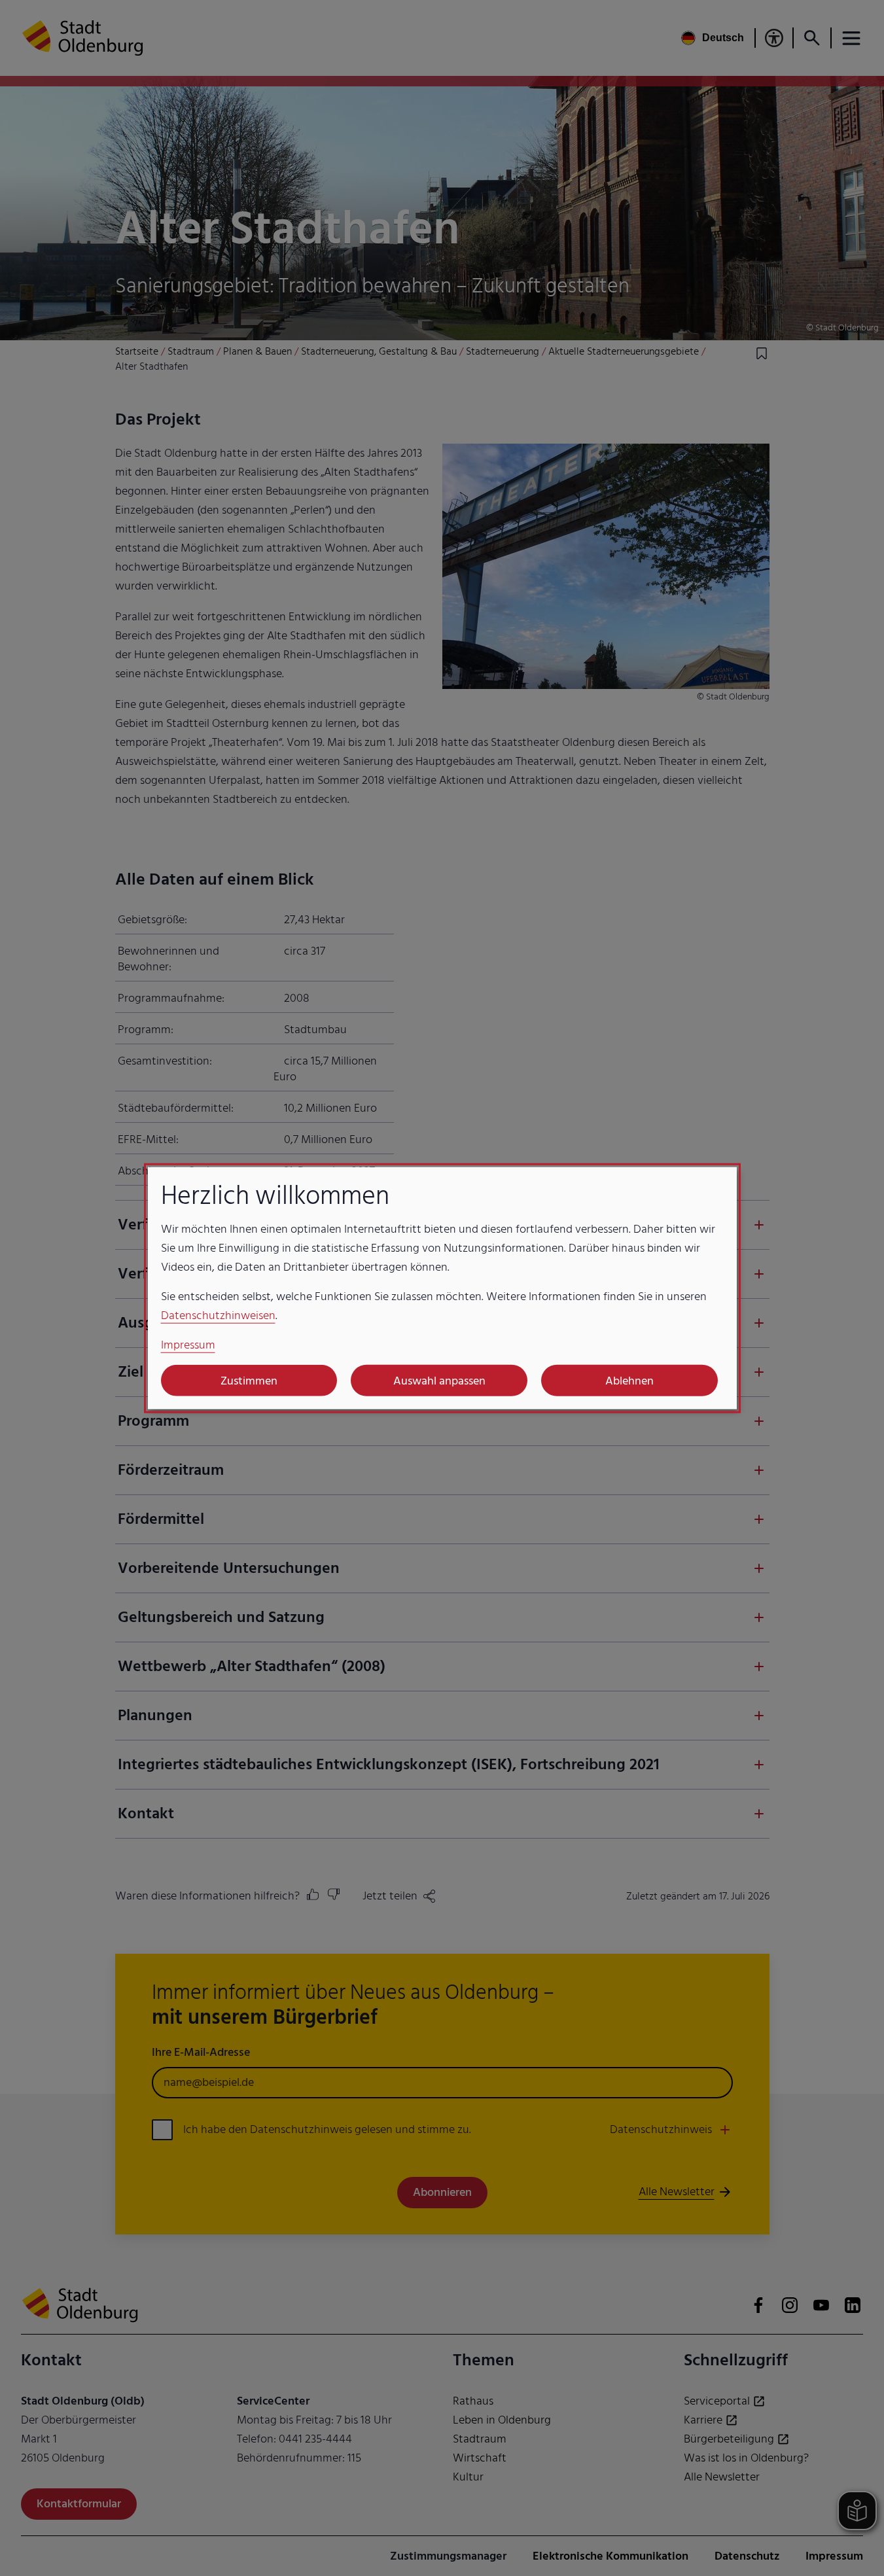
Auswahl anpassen (439, 1380)
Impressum (188, 1345)
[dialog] (442, 1288)
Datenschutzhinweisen (218, 1315)
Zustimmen (249, 1380)
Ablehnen (629, 1380)
